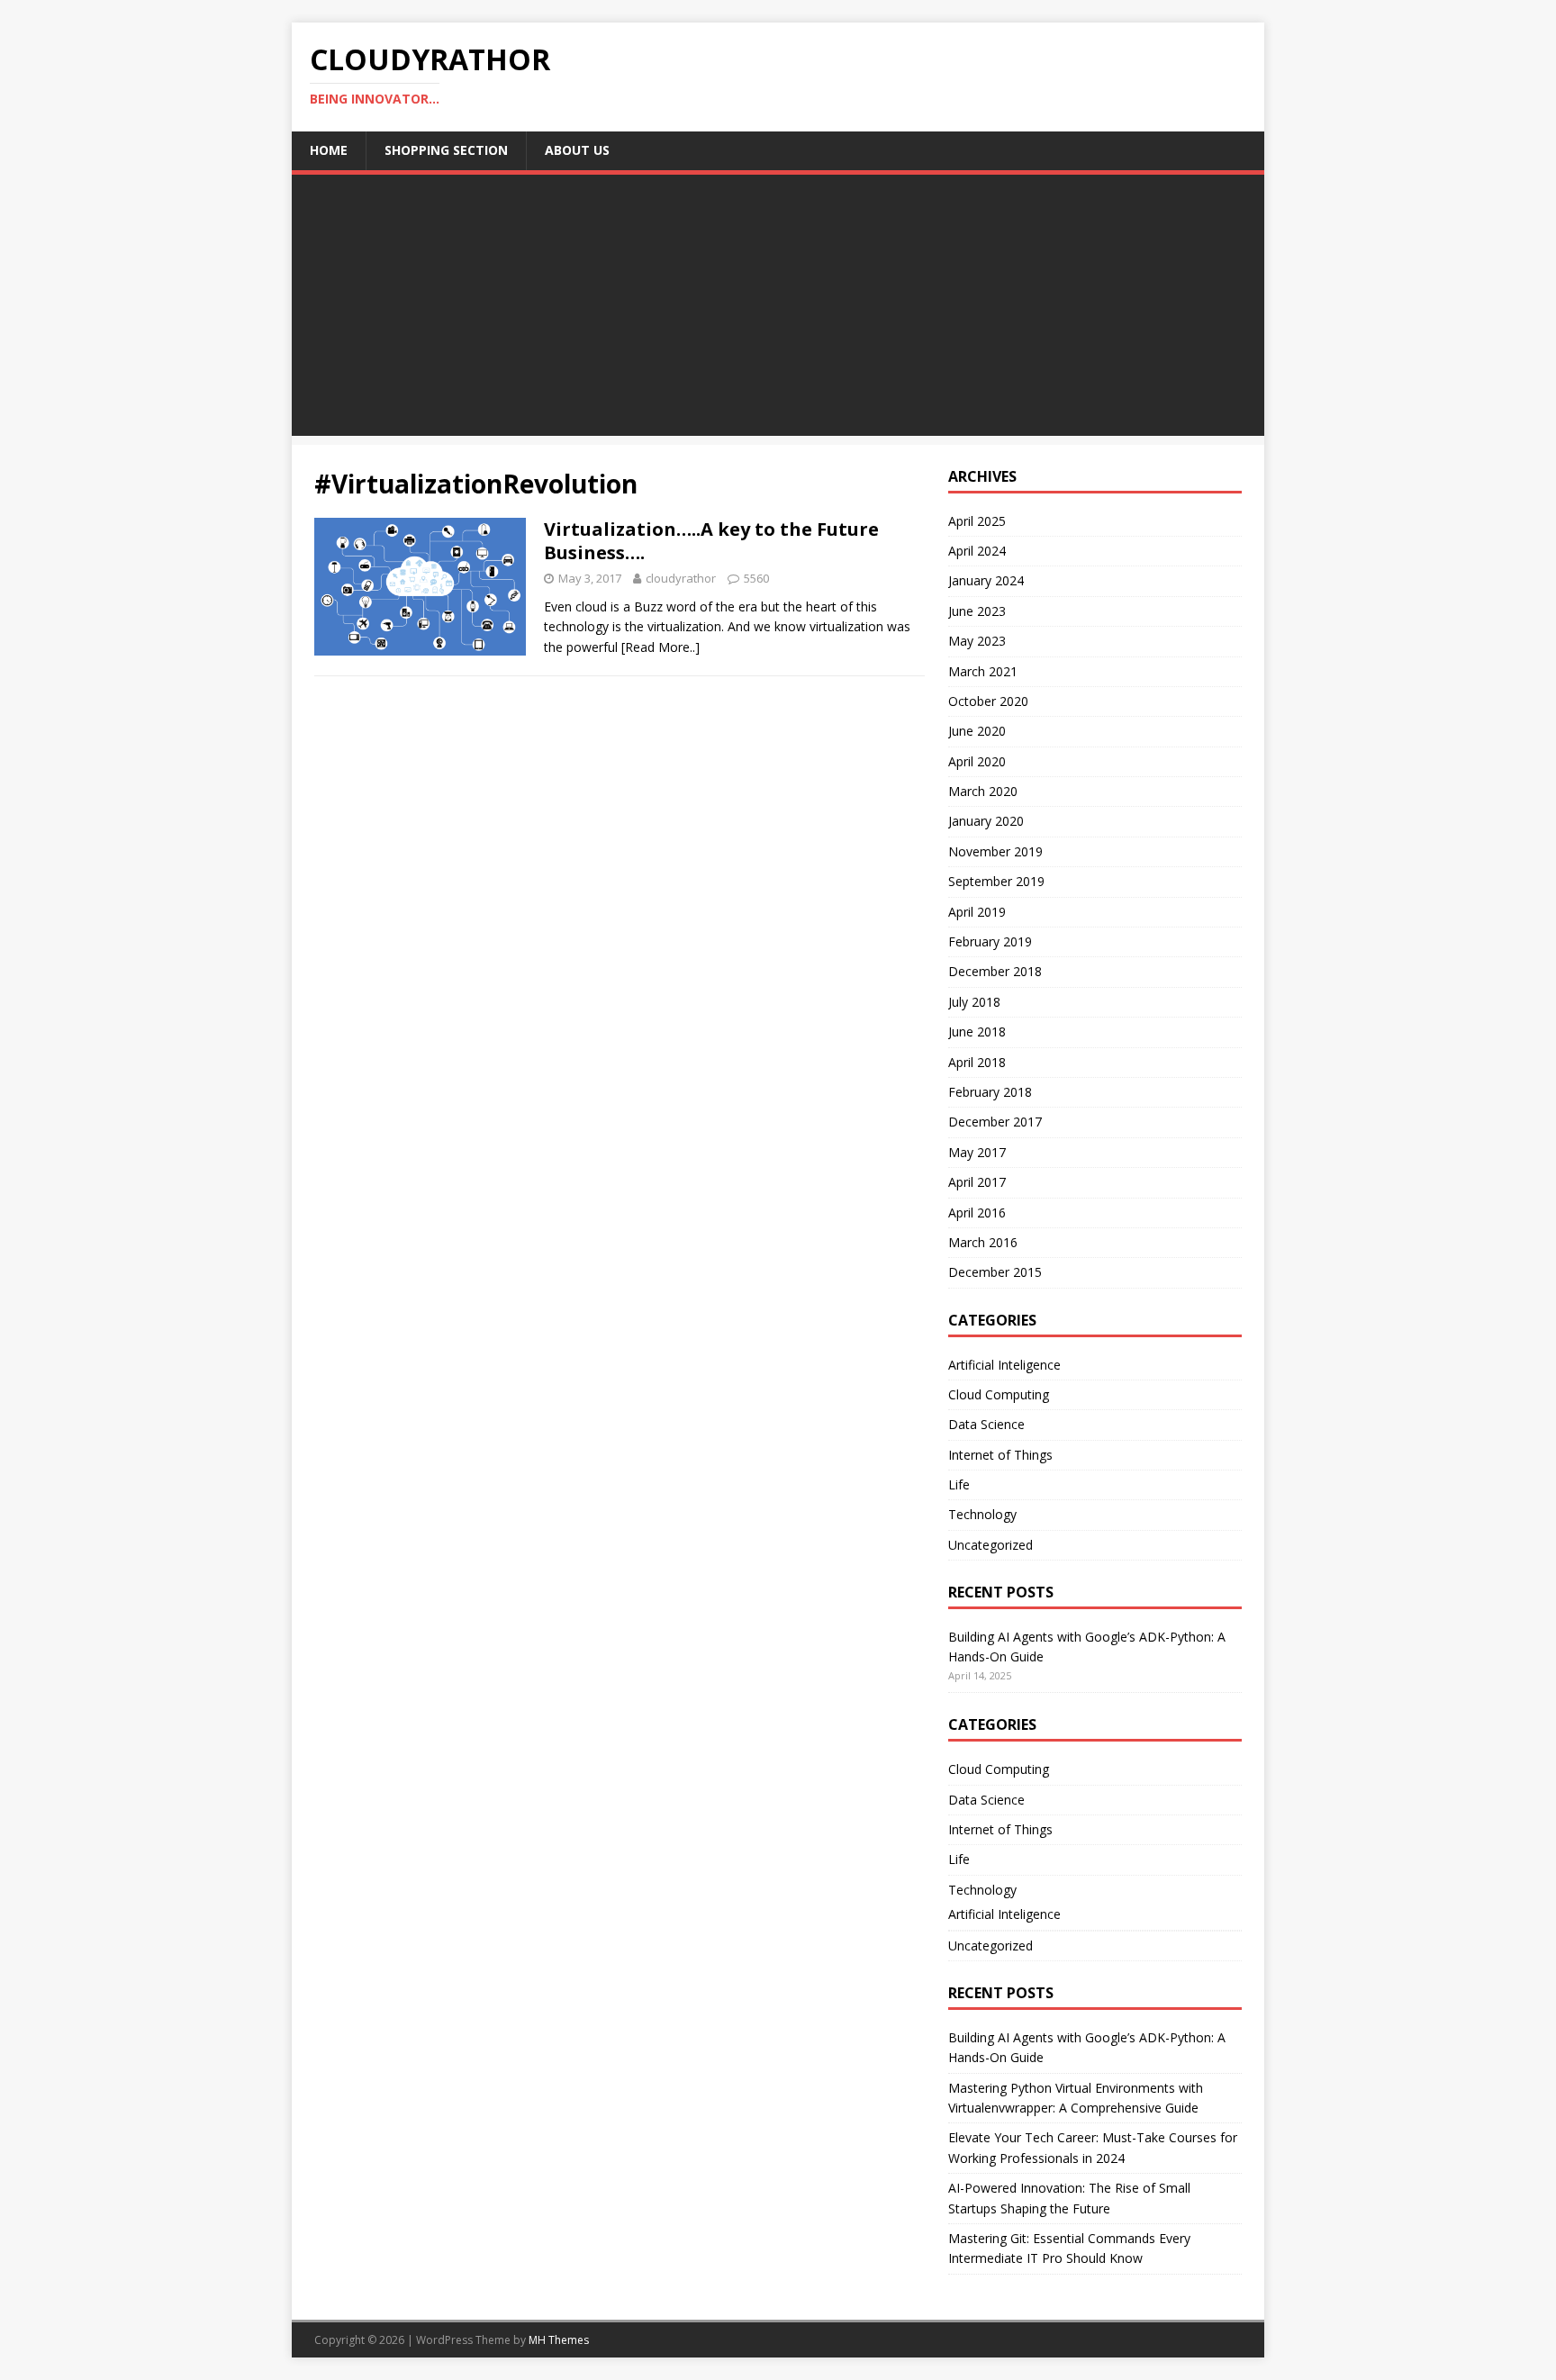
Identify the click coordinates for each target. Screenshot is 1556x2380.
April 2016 (977, 1213)
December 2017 (995, 1122)
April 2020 (977, 761)
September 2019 (996, 881)
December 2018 (995, 971)
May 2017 (977, 1152)
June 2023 (977, 611)
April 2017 (977, 1182)
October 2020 (988, 701)
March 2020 (983, 791)
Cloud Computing (999, 1394)
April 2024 (977, 551)
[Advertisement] (778, 310)
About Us (577, 150)
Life (959, 1484)
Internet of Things (1000, 1455)
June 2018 (977, 1032)
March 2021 (983, 671)
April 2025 (977, 521)
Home (329, 150)
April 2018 (977, 1062)
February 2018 (990, 1092)
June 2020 (977, 731)
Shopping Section (446, 150)
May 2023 (977, 641)
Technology (982, 1514)
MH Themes (559, 2340)
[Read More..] (660, 647)
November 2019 (995, 851)
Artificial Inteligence (1004, 1365)
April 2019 (977, 912)
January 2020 (986, 821)
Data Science (986, 1424)
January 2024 (986, 580)
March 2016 (983, 1242)
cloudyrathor (681, 578)
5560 (756, 578)
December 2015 (995, 1272)
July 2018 (974, 1002)
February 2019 (990, 941)
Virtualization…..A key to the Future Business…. (711, 541)
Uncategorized (991, 1545)
